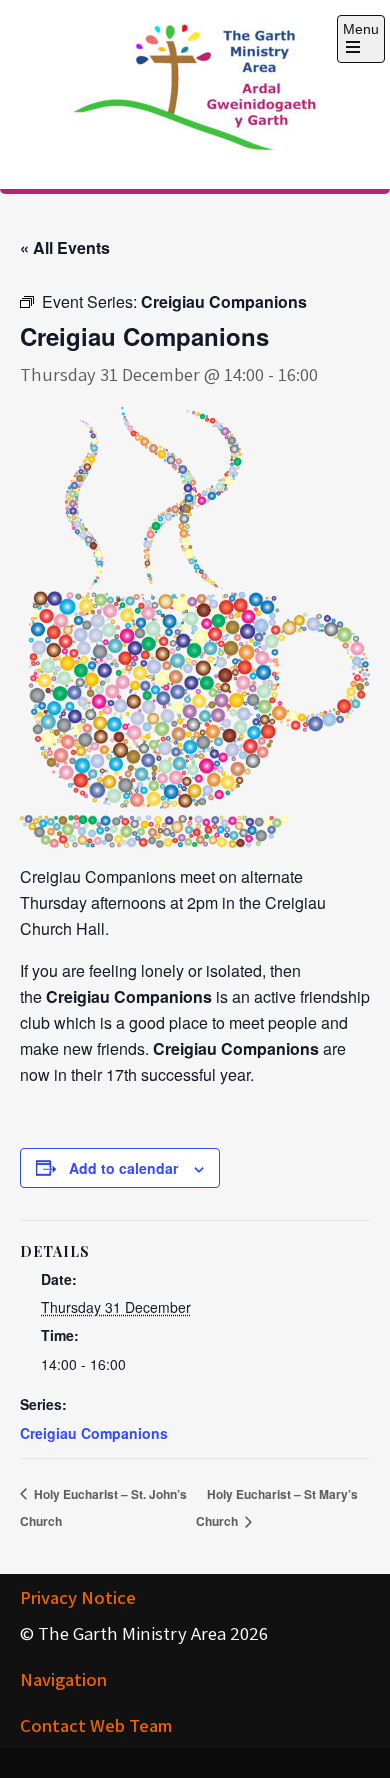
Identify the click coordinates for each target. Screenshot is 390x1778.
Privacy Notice (78, 1597)
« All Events (65, 247)
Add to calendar (123, 1168)
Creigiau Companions (94, 1433)
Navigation (63, 1679)
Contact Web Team (96, 1725)
